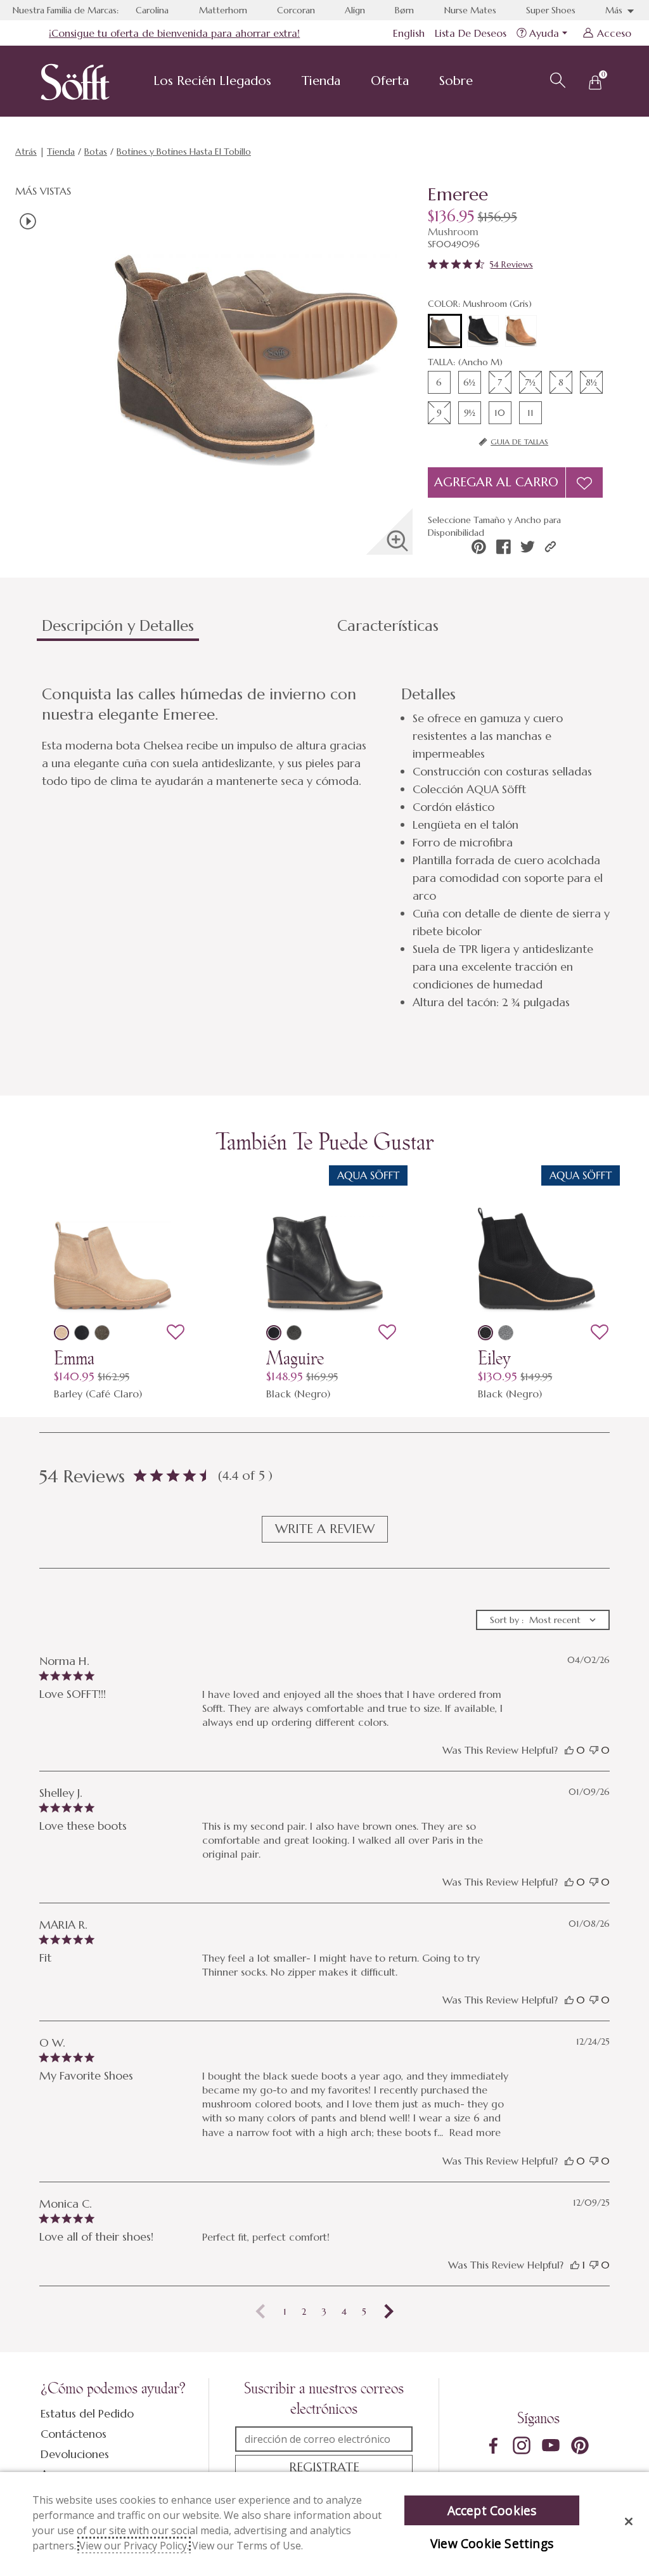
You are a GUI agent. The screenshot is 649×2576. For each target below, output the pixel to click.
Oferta (390, 81)
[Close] (629, 2521)
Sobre (456, 81)
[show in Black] (82, 1333)
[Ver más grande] (397, 541)
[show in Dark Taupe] (102, 1333)
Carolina (152, 10)
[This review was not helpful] (594, 1750)
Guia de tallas (519, 442)
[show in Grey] (506, 1333)
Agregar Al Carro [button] (496, 482)
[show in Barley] (61, 1333)
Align (355, 10)
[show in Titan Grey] (294, 1333)
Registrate (324, 2467)
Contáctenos (74, 2434)
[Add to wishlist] (176, 1333)
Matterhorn (223, 10)
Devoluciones (75, 2454)
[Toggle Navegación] (281, 82)
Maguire (295, 1358)
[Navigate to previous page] (260, 2312)
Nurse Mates (470, 10)
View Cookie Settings (492, 2543)
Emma (74, 1358)
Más (615, 10)
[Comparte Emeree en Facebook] (504, 547)
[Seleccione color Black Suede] (483, 331)
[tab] (184, 631)
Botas (96, 152)
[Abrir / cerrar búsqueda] (556, 79)
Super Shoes (551, 10)
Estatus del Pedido (87, 2413)
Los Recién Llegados (212, 81)
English (409, 33)
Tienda (321, 81)
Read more (475, 2132)
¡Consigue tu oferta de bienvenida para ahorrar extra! (174, 33)
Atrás (26, 152)
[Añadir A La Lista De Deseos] (584, 482)
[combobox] (543, 1620)
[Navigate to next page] (389, 2312)
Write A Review (325, 1529)
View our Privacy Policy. (134, 2546)
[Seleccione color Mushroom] (445, 332)
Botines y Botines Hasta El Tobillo (184, 152)
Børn (404, 10)
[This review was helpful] (569, 1750)
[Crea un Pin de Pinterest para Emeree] (479, 547)
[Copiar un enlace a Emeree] (550, 547)
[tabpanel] (327, 848)
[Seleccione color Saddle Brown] (521, 331)
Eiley (494, 1358)
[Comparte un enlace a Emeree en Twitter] (528, 547)
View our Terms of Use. (247, 2546)
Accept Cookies (492, 2510)
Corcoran (296, 10)
